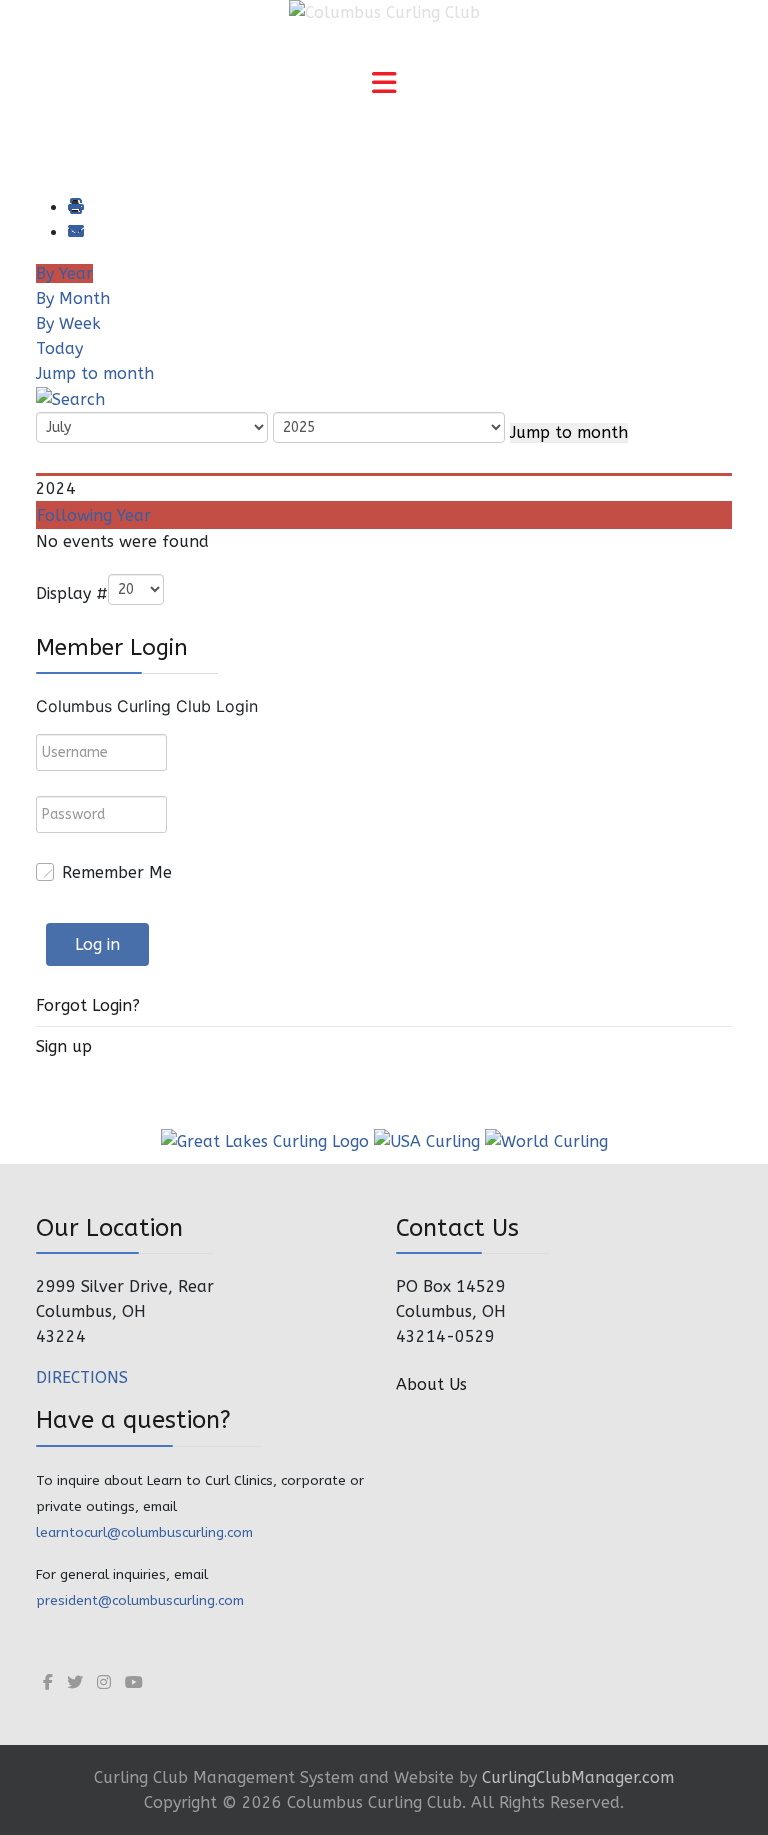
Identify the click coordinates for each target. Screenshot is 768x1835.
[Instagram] (104, 1682)
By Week (68, 323)
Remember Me (117, 872)
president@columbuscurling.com (140, 1600)
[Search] (70, 398)
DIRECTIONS (82, 1377)
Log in (97, 944)
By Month (73, 298)
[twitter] (75, 1682)
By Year (64, 273)
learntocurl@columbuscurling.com (144, 1532)
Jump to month (95, 373)
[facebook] (48, 1682)
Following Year (94, 515)
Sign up (64, 1046)
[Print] (75, 207)
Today (59, 348)
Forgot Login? (88, 1005)
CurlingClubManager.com (578, 1777)
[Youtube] (134, 1682)
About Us (431, 1384)
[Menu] (384, 85)
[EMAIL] (75, 232)
